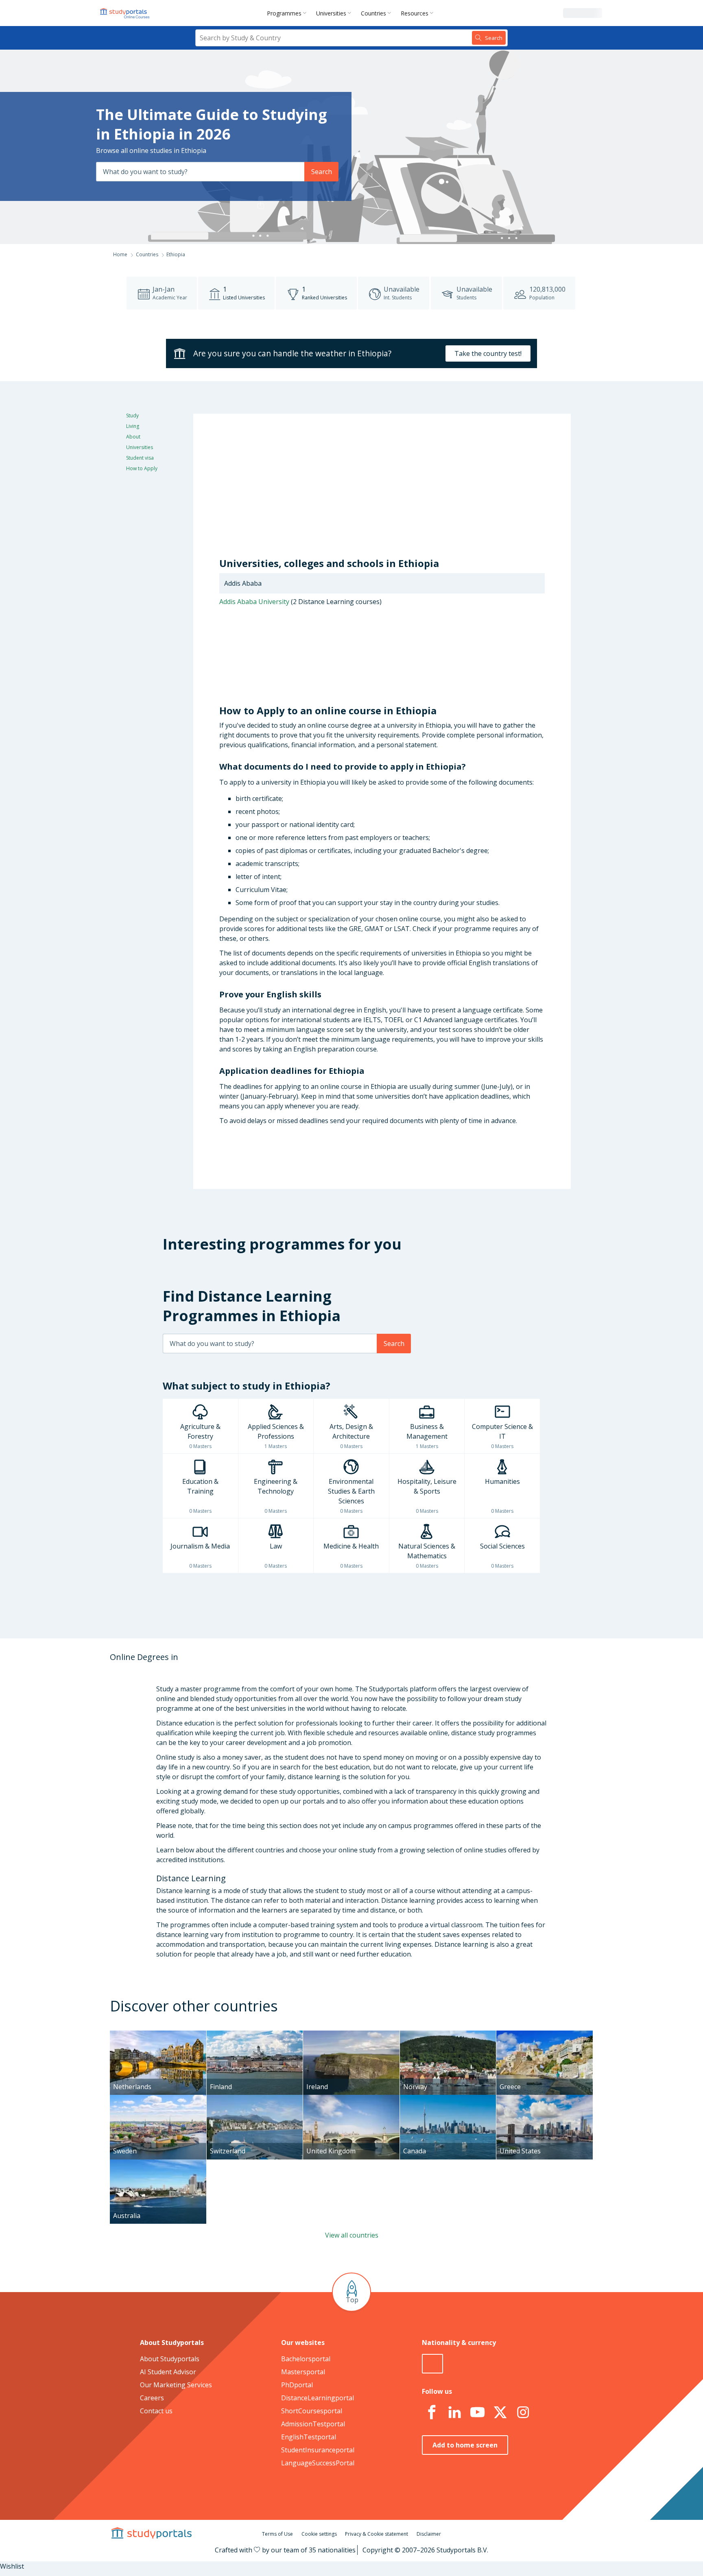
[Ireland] (351, 2035)
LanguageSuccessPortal (318, 2463)
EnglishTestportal (309, 2437)
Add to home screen (465, 2445)
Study (132, 416)
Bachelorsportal (306, 2359)
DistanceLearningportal (318, 2398)
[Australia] (158, 2164)
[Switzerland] (255, 2100)
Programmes (284, 13)
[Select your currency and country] (432, 2364)
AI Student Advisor (168, 2372)
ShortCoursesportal (312, 2411)
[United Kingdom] (351, 2100)
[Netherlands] (158, 2035)
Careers (152, 2398)
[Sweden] (158, 2100)
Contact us (156, 2411)
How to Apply (142, 468)
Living (133, 426)
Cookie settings (319, 2534)
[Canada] (448, 2100)
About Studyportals (170, 2359)
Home (120, 254)
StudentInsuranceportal (318, 2450)
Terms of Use (277, 2534)
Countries (373, 13)
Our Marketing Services (176, 2385)
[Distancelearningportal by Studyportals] (125, 13)
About (133, 437)
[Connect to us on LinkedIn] (454, 2412)
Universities (331, 13)
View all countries (352, 2235)
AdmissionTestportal (313, 2424)
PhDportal (297, 2385)
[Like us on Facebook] (432, 2412)
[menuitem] (288, 13)
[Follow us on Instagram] (523, 2412)
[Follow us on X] (500, 2412)
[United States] (545, 2100)
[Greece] (545, 2035)
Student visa (140, 458)
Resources (415, 13)
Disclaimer (429, 2534)
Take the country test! (488, 353)
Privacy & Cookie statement (377, 2534)
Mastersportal (303, 2372)
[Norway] (448, 2035)
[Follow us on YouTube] (477, 2412)
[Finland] (255, 2035)
